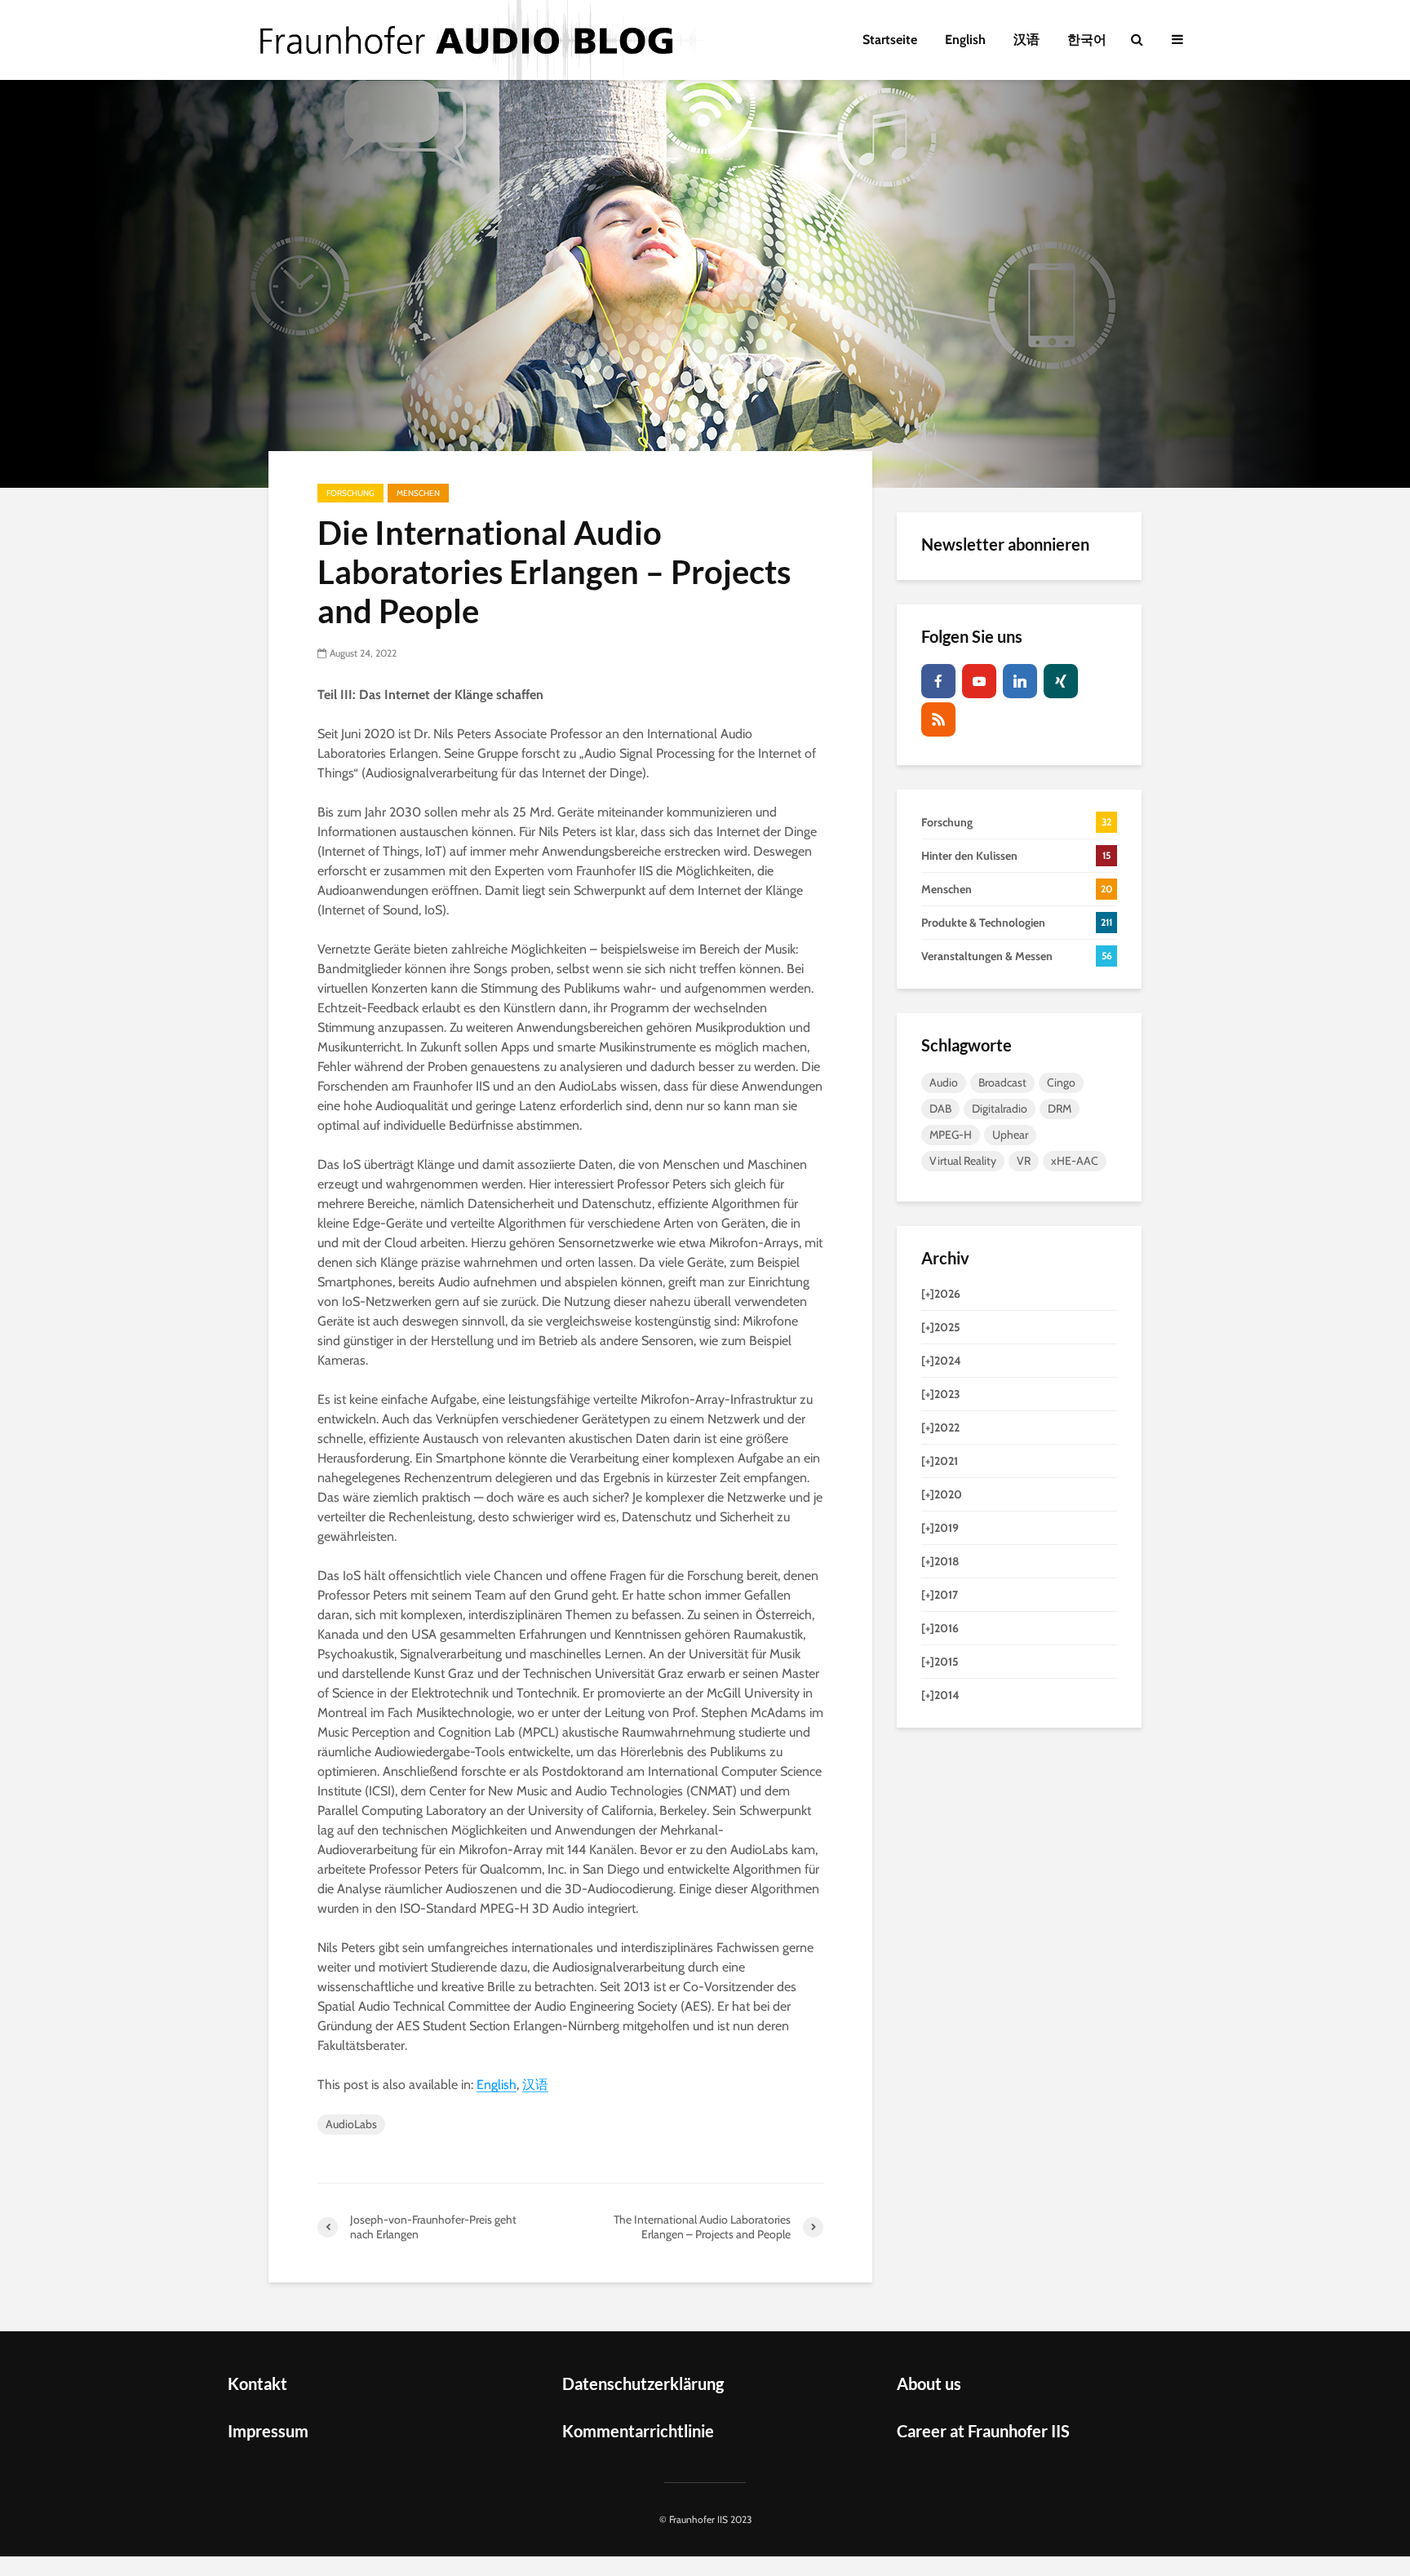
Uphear (1010, 1135)
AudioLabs (351, 2124)
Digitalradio (1000, 1109)
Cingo (1061, 1082)
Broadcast (1002, 1082)
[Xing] (1061, 681)
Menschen (418, 493)
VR (1024, 1161)
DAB (940, 1109)
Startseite (890, 40)
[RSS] (938, 719)
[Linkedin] (1020, 681)
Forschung (350, 493)
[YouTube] (979, 681)
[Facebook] (938, 681)
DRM (1060, 1109)
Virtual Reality (963, 1161)
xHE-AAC (1075, 1161)
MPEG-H (951, 1135)
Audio (944, 1082)
